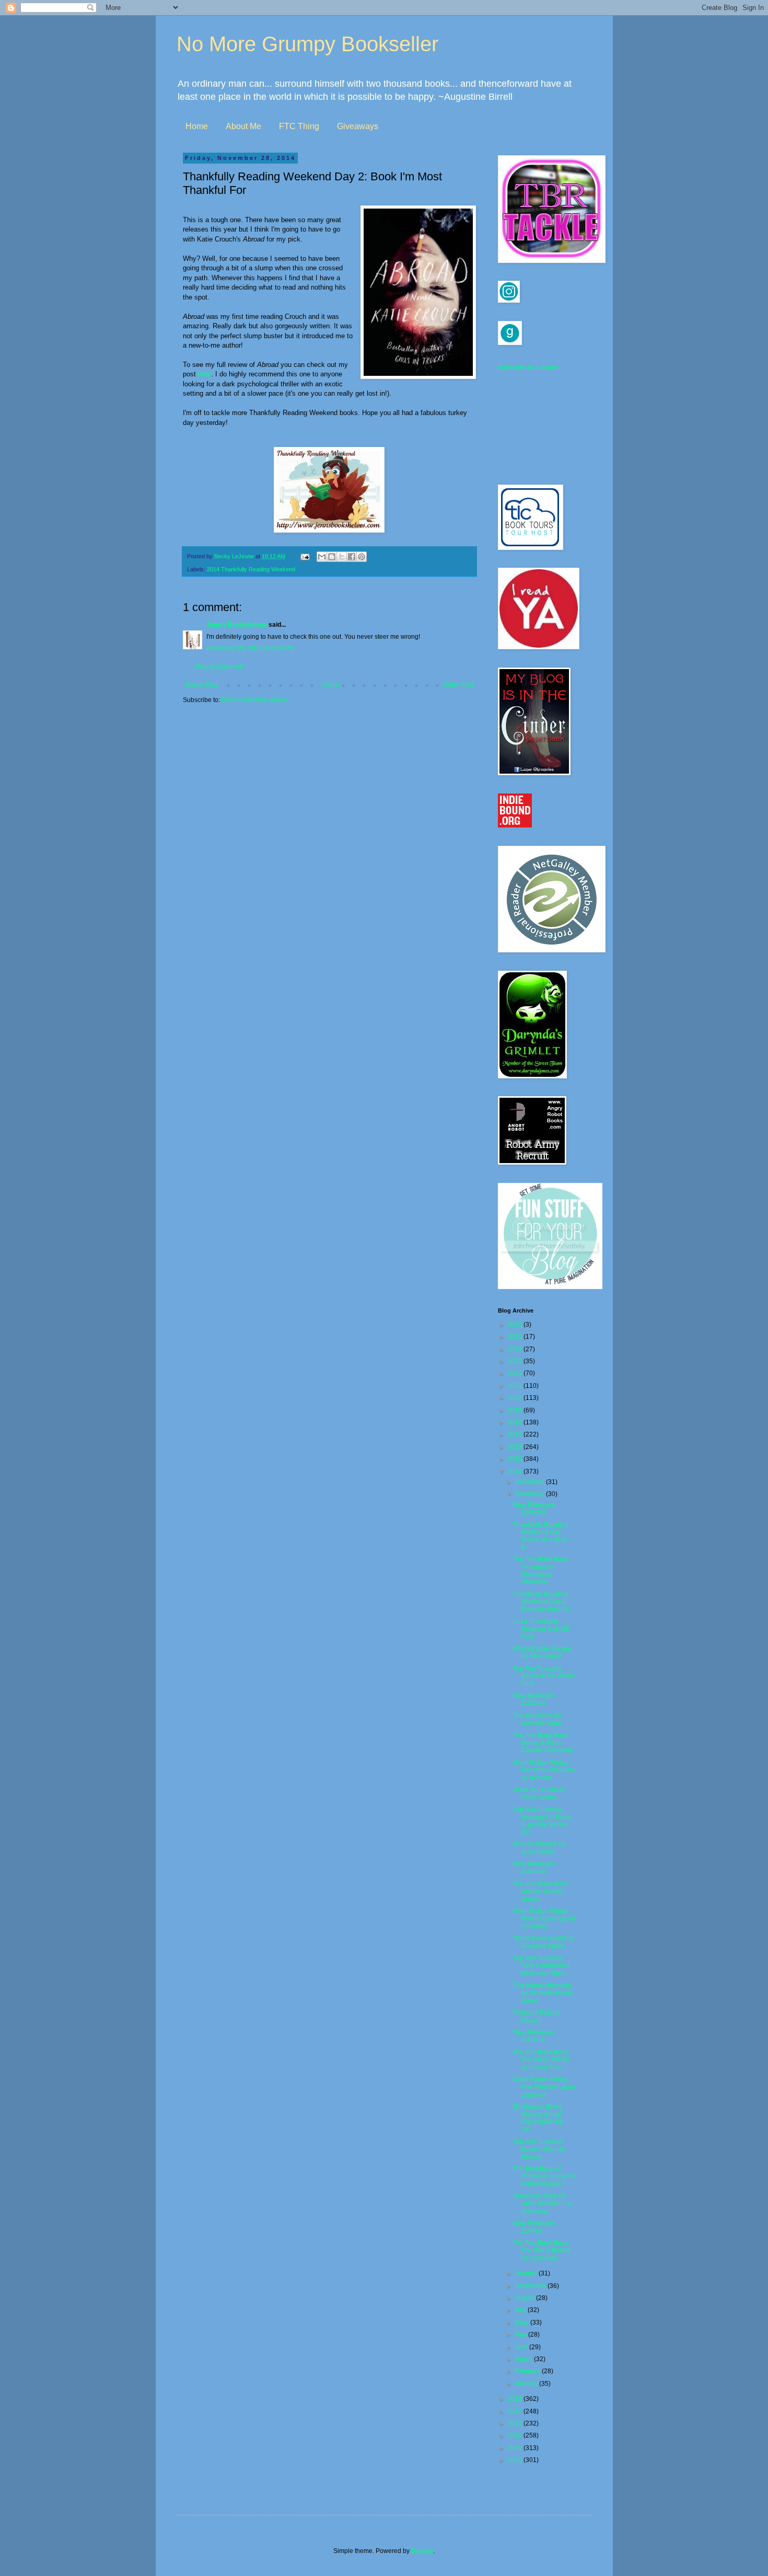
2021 (515, 1386)
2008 (515, 2460)
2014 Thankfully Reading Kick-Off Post (541, 1629)
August (525, 2298)
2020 (515, 1398)
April (522, 2347)
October (527, 2273)
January (527, 2384)
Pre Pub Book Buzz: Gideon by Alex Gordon (541, 1891)
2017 (515, 1434)
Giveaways (358, 126)
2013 (515, 2399)
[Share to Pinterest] (362, 557)
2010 (515, 2435)
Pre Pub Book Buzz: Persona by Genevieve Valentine (541, 1571)
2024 (515, 1349)
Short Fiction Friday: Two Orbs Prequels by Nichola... (544, 1770)
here (205, 374)
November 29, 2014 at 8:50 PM (250, 648)
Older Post (458, 685)
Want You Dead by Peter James (539, 1793)
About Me (243, 126)
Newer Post (202, 685)
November (530, 1494)
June (522, 2322)
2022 (515, 1373)
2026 (515, 1325)
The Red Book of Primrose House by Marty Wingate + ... (544, 2176)
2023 (515, 1361)
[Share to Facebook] (352, 557)
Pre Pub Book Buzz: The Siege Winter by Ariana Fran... (542, 2060)
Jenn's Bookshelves (237, 625)
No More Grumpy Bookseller (307, 44)
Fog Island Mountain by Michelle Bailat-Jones (543, 1993)
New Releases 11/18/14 (534, 1868)
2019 (515, 1410)
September (531, 2286)
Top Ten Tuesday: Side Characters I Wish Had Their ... (542, 1966)
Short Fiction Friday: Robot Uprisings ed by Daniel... (544, 1919)
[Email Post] (305, 556)
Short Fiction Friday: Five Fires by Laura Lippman (544, 2087)
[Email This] (322, 557)
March (524, 2359)
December (530, 1482)
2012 (515, 2411)
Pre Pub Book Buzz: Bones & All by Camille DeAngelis (544, 1743)
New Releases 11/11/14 (534, 2036)
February (528, 2371)
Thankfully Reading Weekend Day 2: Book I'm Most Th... (543, 1602)
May (521, 2334)
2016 (515, 1447)
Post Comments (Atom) (254, 700)
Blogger (422, 2551)
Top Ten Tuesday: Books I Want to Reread (539, 2149)
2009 (515, 2448)
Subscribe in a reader (528, 367)
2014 (515, 1471)
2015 (515, 1459)
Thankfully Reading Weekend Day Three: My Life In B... (541, 1536)
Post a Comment (219, 666)
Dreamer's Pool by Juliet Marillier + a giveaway (542, 2204)
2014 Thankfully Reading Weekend (251, 569)
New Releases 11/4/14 (534, 2227)
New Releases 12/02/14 (534, 1509)
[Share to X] (342, 557)
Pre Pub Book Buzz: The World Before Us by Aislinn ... (542, 2251)
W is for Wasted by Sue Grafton (539, 1848)
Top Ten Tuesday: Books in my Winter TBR (544, 1676)
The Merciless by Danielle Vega (537, 1719)
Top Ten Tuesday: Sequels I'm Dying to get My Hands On (543, 1821)
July (521, 2310)
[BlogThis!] (332, 557)
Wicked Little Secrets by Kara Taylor (543, 1652)
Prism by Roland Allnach (537, 2016)
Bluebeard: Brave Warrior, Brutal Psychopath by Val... (538, 2118)
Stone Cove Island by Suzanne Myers (543, 1942)
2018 (515, 1422)
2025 (515, 1337)
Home (197, 126)
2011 (515, 2423)
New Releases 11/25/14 (534, 1699)
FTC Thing (299, 126)
